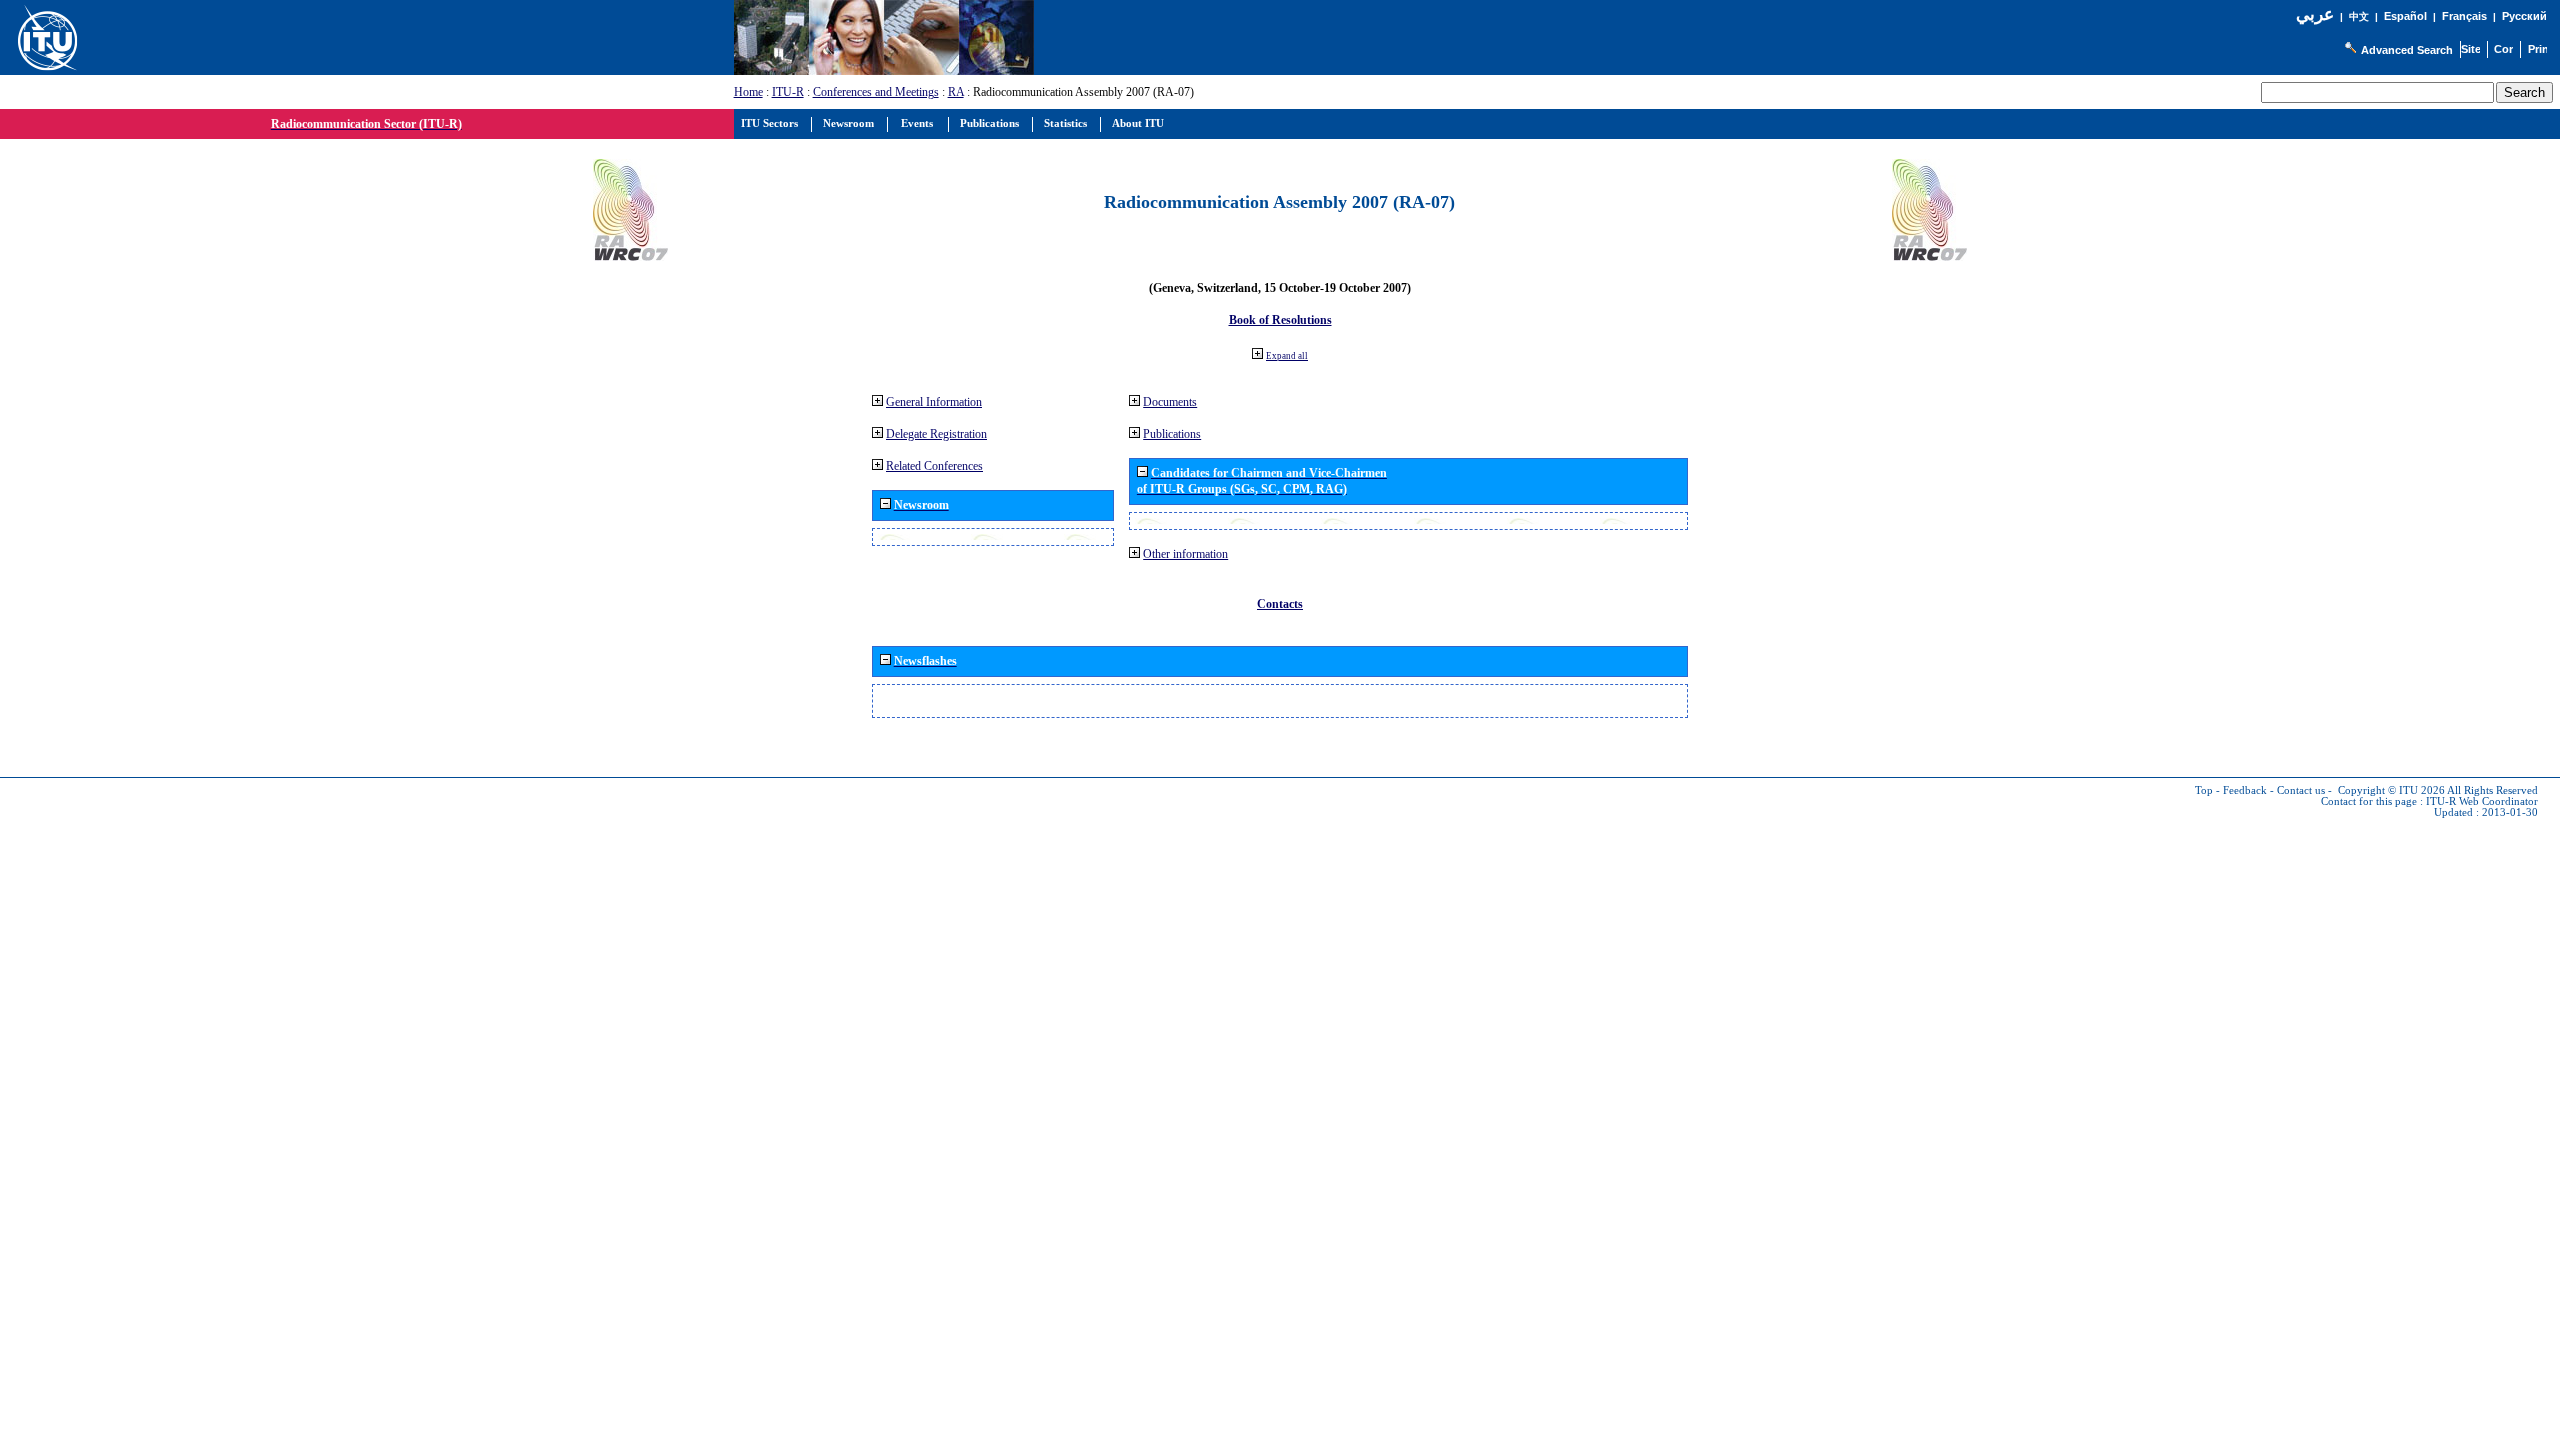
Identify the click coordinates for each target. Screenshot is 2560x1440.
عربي (2315, 14)
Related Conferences (934, 466)
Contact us (2301, 790)
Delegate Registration (936, 434)
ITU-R (788, 92)
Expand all (1287, 356)
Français (2464, 16)
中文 (2359, 16)
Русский (2524, 16)
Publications (1172, 434)
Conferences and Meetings (876, 92)
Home (748, 92)
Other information (1185, 554)
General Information (934, 402)
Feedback (2245, 790)
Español (2405, 16)
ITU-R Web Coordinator (2482, 801)
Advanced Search (2407, 50)
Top (2204, 790)
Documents (1170, 402)
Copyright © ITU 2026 (2391, 790)
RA (956, 92)
